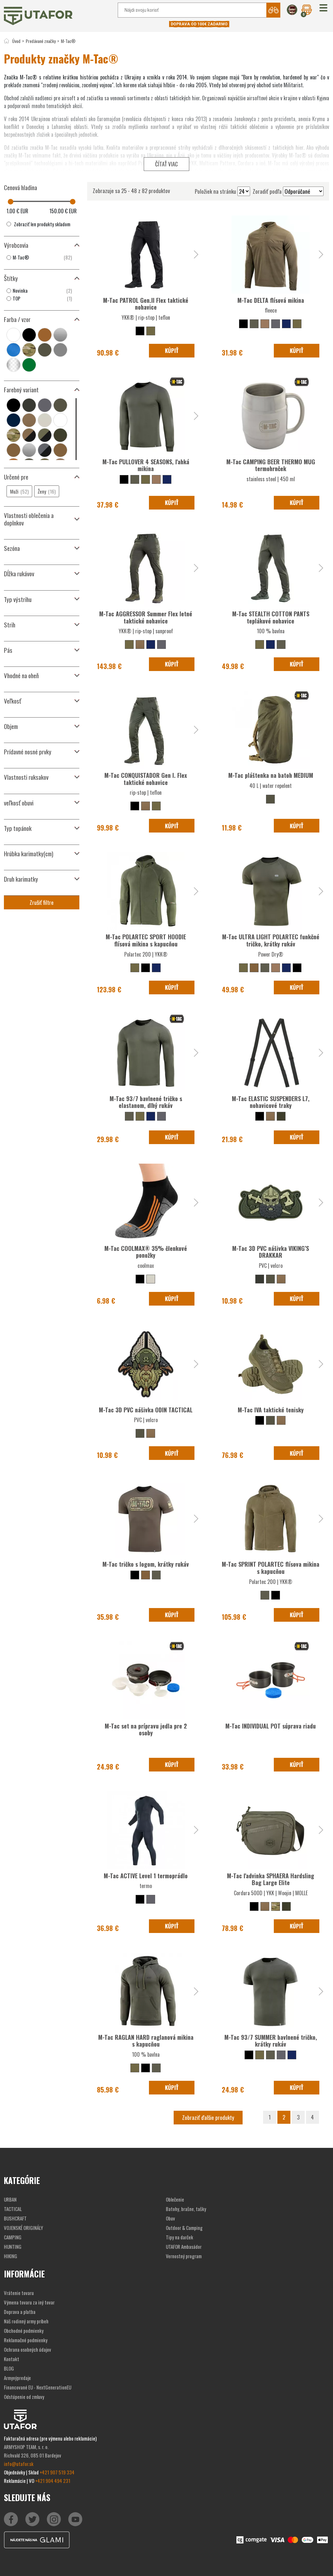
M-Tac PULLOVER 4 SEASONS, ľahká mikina (146, 465)
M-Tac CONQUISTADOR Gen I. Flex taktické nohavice (146, 779)
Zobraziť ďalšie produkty (208, 2117)
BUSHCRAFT (15, 2218)
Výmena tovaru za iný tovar (29, 2302)
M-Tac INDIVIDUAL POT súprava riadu (271, 1726)
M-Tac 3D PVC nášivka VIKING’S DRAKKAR (271, 1252)
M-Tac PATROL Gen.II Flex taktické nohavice (146, 304)
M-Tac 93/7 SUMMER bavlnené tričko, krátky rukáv (271, 2041)
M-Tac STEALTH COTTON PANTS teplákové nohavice (271, 617)
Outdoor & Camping (184, 2228)
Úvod (16, 41)
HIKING (11, 2256)
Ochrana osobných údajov (27, 2349)
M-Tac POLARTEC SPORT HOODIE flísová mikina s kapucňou (146, 940)
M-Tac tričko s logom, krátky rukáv (146, 1564)
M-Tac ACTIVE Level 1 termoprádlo (146, 1876)
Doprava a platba (20, 2312)
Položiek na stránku (215, 191)
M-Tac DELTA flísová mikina (271, 300)
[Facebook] (11, 2519)
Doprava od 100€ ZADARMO (199, 24)
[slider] (11, 202)
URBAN (10, 2199)
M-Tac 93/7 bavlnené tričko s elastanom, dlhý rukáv (146, 1102)
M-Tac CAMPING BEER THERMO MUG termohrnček (271, 465)
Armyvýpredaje (17, 2378)
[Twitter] (32, 2519)
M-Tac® (68, 41)
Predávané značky (41, 41)
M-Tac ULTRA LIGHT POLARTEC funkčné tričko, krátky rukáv (271, 940)
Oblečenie (175, 2199)
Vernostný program (184, 2256)
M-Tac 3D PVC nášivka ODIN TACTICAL (146, 1410)
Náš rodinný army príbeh (26, 2321)
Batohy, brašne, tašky (186, 2209)
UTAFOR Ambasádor (184, 2247)
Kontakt (12, 2359)
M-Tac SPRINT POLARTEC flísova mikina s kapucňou (271, 1568)
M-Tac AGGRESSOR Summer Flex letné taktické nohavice (146, 617)
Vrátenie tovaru (19, 2293)
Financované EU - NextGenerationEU (38, 2387)
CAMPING (13, 2237)
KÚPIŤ (172, 350)
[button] (323, 8)
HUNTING (13, 2247)
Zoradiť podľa (267, 191)
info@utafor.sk (19, 2464)
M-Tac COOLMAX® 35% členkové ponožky (146, 1252)
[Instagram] (75, 2519)
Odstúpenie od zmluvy (24, 2397)
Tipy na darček (180, 2237)
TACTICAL (13, 2209)
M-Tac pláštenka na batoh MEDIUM (271, 775)
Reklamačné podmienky (26, 2340)
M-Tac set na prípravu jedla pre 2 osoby (146, 1729)
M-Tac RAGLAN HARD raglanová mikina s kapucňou (146, 2041)
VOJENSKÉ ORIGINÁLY (23, 2228)
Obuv (170, 2218)
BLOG (9, 2368)
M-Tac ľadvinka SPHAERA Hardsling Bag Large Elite (271, 1879)
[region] (42, 258)
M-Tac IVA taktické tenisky (271, 1410)
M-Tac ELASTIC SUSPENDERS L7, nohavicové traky (271, 1102)
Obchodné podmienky (24, 2331)
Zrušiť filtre (42, 902)
